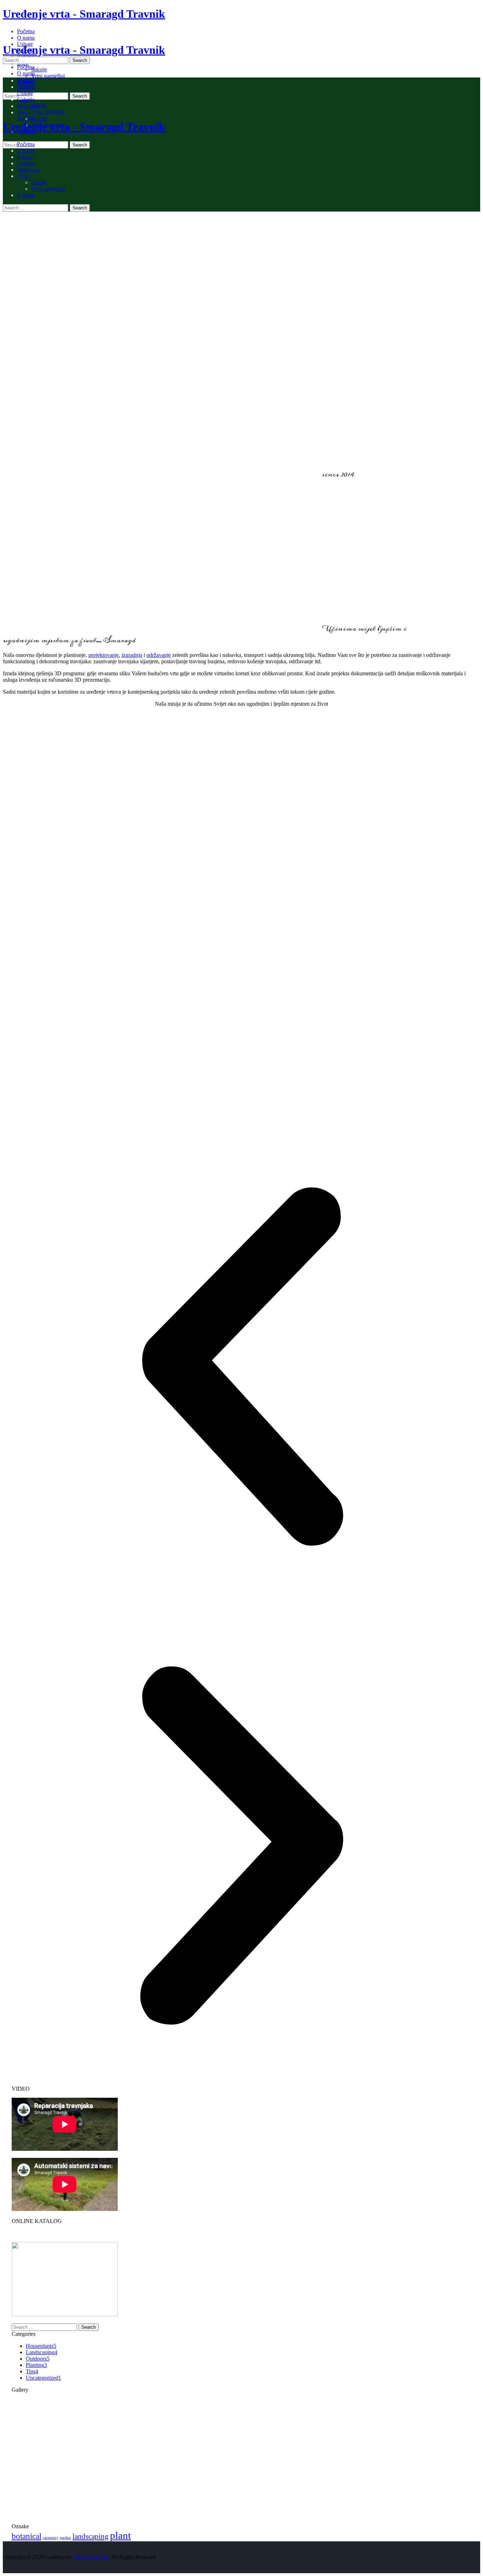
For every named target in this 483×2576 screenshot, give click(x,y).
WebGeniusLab (91, 2557)
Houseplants (41, 2346)
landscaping (91, 2536)
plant (120, 2535)
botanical (27, 2536)
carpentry (51, 2538)
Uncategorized (43, 2378)
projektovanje (104, 655)
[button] (241, 1367)
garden (65, 2538)
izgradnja (132, 655)
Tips (32, 2371)
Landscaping (42, 2352)
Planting (36, 2365)
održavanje (159, 655)
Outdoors (38, 2359)
